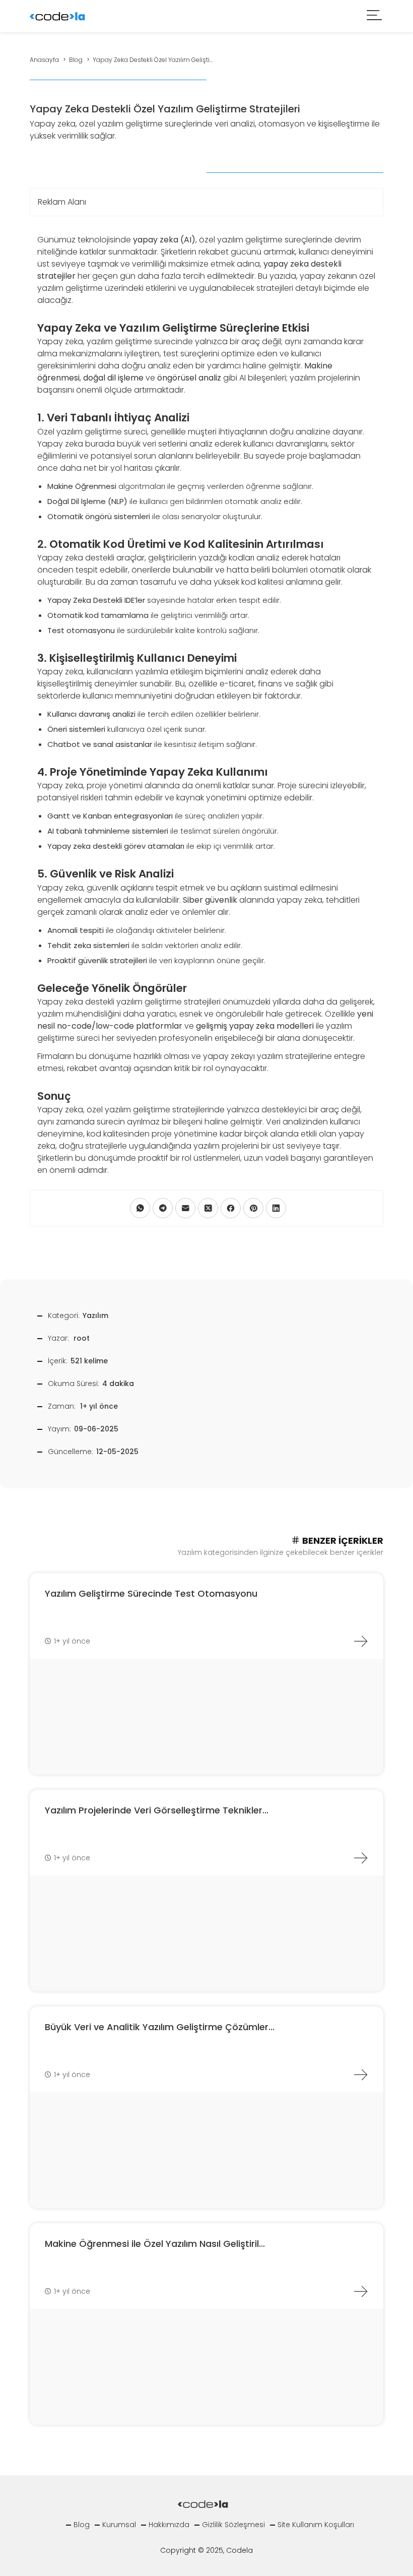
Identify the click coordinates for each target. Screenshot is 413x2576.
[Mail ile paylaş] (185, 1208)
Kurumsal (119, 2525)
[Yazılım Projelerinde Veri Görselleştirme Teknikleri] (361, 1858)
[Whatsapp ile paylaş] (140, 1208)
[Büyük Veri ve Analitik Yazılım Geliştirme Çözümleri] (361, 2075)
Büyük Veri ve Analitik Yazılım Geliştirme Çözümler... (160, 2027)
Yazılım (95, 1315)
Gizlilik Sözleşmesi (233, 2525)
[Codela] (57, 15)
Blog (82, 2525)
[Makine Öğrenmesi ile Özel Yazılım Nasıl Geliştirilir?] (361, 2291)
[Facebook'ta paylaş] (231, 1208)
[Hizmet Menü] (375, 16)
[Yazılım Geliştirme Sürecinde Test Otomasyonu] (361, 1641)
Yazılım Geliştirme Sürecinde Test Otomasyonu (151, 1593)
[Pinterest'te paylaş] (253, 1208)
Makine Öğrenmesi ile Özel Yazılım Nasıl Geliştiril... (155, 2244)
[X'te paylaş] (208, 1208)
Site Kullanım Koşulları (316, 2525)
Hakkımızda (169, 2525)
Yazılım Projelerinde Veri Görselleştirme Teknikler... (157, 1810)
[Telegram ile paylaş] (163, 1208)
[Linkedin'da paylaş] (276, 1208)
